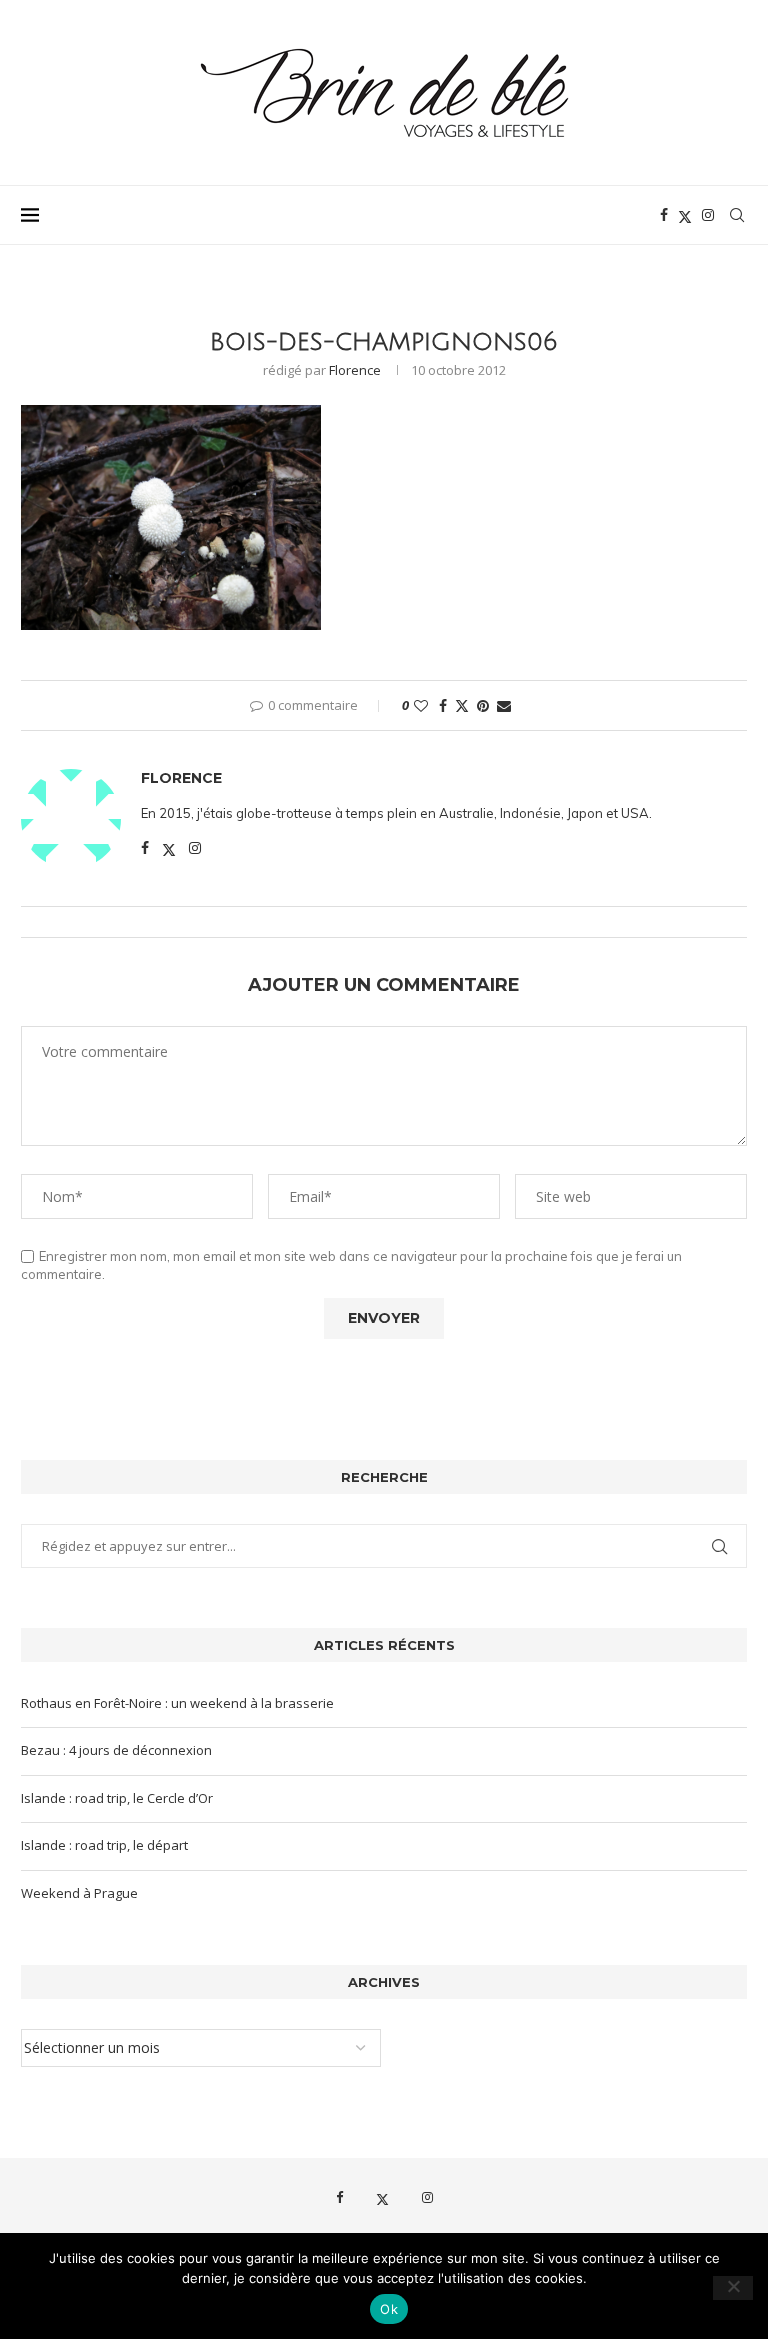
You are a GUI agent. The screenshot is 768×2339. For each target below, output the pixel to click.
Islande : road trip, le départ (104, 1845)
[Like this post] (421, 705)
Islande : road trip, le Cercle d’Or (117, 1798)
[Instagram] (708, 215)
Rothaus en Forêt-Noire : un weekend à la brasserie (177, 1703)
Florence (355, 370)
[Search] (737, 215)
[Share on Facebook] (443, 705)
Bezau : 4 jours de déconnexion (116, 1750)
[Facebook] (664, 215)
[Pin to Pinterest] (483, 705)
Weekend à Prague (79, 1893)
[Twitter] (685, 215)
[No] (733, 2288)
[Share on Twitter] (462, 705)
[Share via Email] (504, 705)
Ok (389, 2309)
